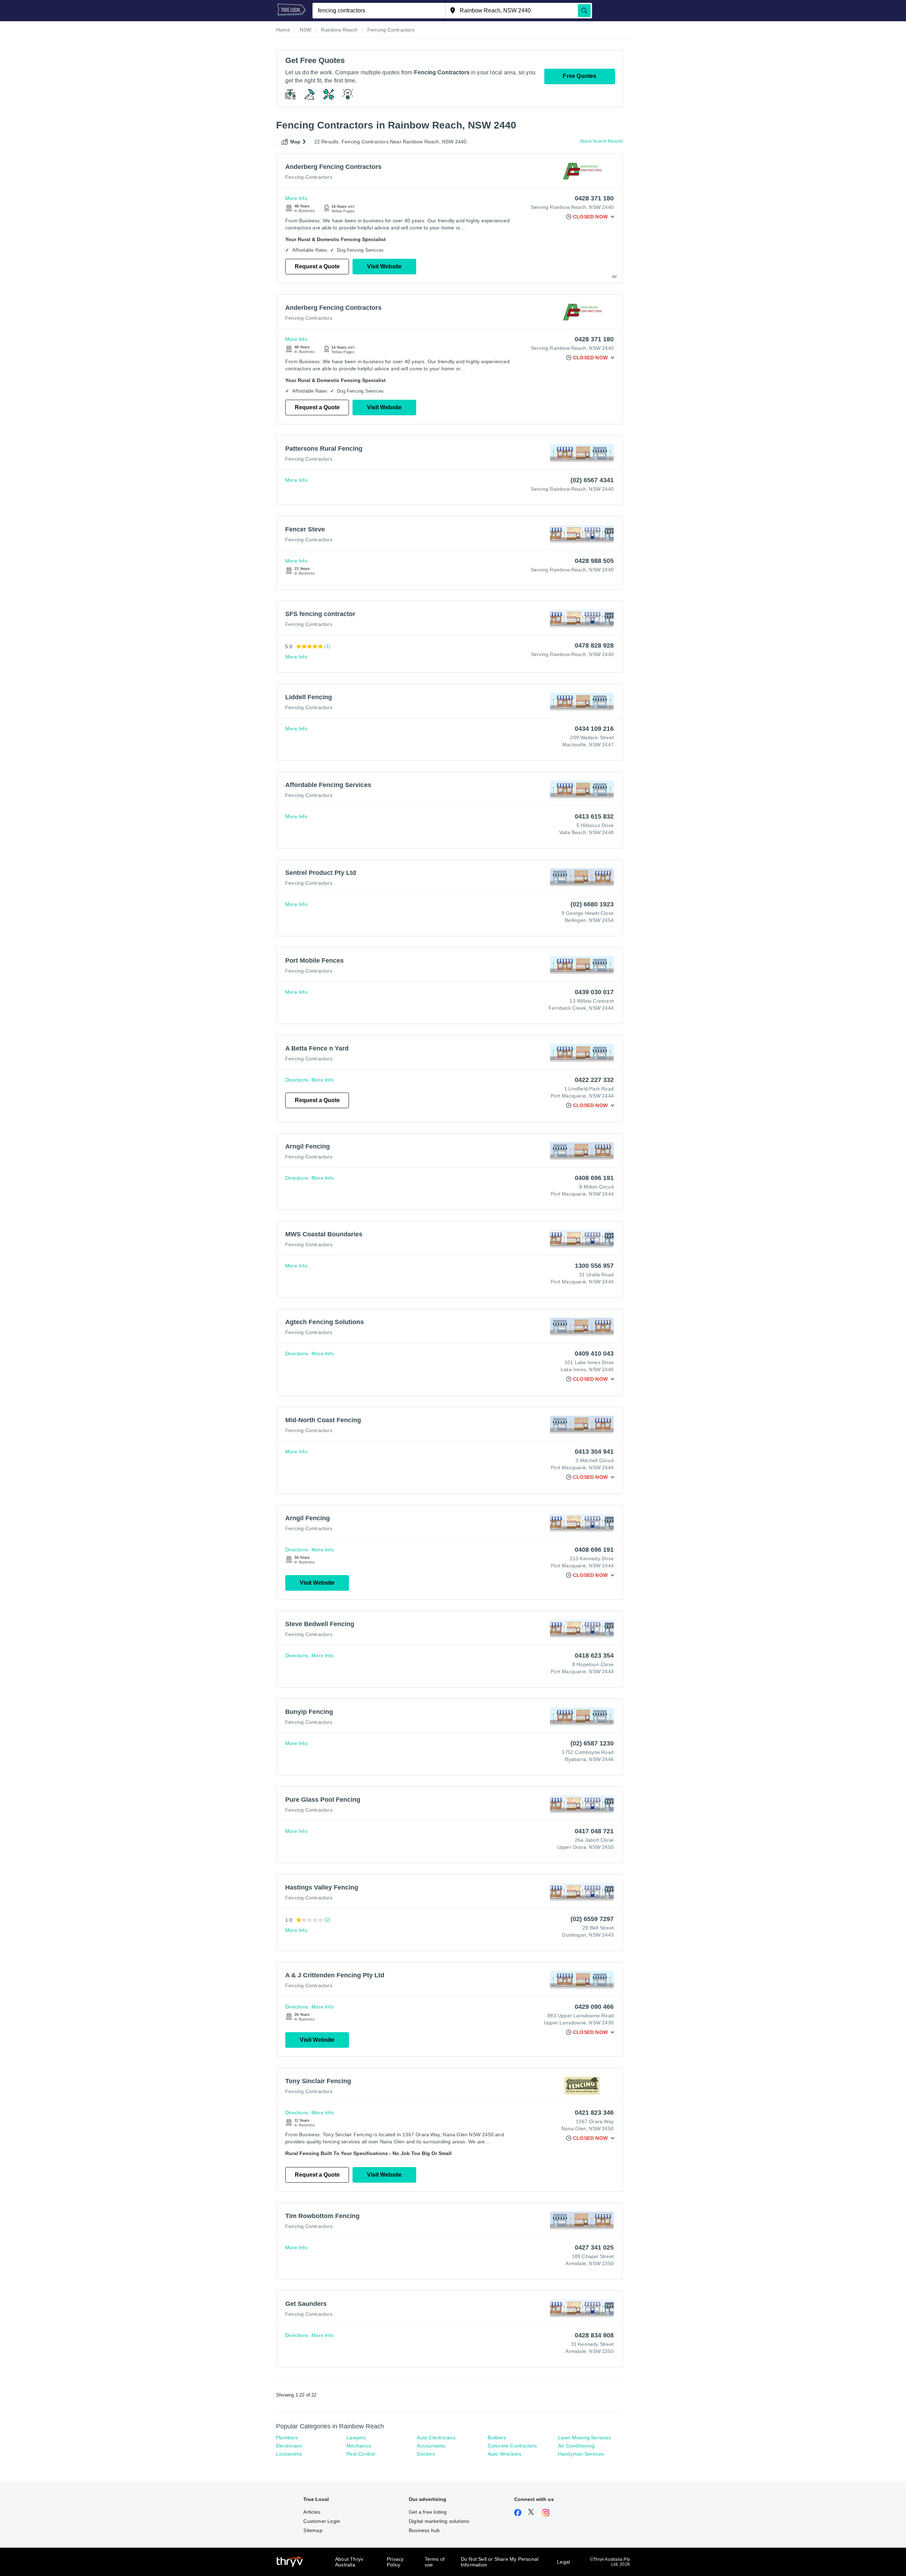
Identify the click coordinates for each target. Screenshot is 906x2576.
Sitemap (313, 2530)
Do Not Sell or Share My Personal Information (500, 2562)
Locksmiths (289, 2454)
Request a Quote (317, 266)
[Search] (584, 11)
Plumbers (287, 2438)
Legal (563, 2562)
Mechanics (359, 2446)
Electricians (289, 2446)
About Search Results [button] (601, 141)
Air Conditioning (576, 2446)
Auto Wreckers (505, 2454)
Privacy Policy (395, 2562)
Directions (297, 1080)
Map (296, 142)
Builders (497, 2438)
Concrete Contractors (512, 2446)
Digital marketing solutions (439, 2521)
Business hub (424, 2530)
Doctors (426, 2454)
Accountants (431, 2446)
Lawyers (356, 2438)
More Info (296, 198)
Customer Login (322, 2521)
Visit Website (384, 266)
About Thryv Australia (349, 2562)
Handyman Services (581, 2454)
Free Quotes (580, 76)
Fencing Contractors (309, 177)
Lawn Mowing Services (584, 2438)
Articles (312, 2512)
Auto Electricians (436, 2438)
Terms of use (435, 2562)
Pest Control (361, 2454)
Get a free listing (428, 2512)
